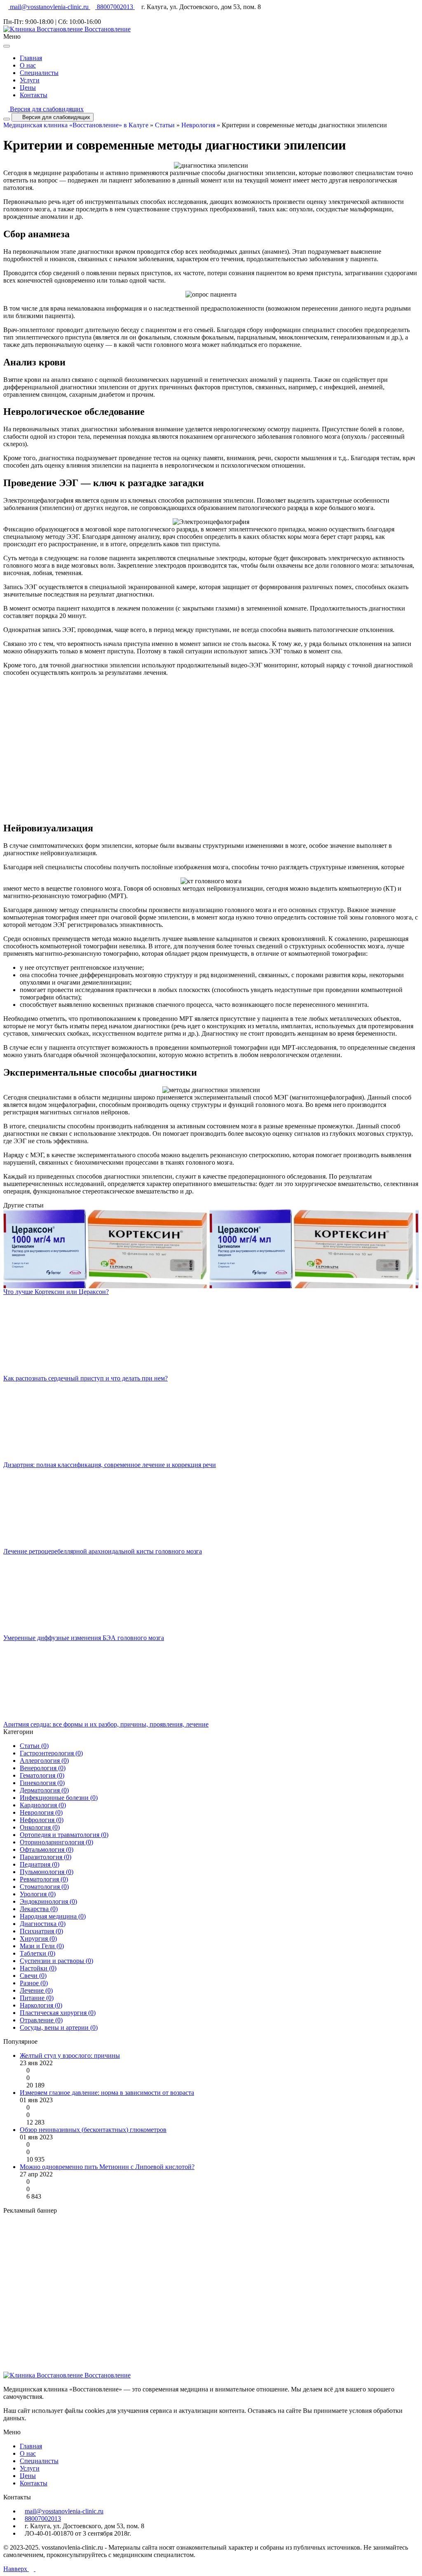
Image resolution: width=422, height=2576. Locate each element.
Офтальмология (47, 1850)
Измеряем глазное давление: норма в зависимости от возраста (107, 2093)
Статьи (165, 125)
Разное (34, 1983)
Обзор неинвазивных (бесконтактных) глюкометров (93, 2130)
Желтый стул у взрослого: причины (70, 2055)
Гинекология (42, 1783)
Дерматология (44, 1790)
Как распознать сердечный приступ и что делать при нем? (86, 1378)
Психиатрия (41, 1931)
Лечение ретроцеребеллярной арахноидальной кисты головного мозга (103, 1551)
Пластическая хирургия (58, 2013)
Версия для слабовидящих (46, 109)
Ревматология (44, 1879)
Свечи (33, 1976)
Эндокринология (48, 1901)
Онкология (40, 1827)
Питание (37, 1998)
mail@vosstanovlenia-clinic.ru (49, 7)
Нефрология (42, 1820)
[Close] (7, 46)
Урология (38, 1894)
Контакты (34, 95)
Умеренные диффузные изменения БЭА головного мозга (84, 1638)
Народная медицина (53, 1916)
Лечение (36, 1990)
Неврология (198, 125)
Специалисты (39, 73)
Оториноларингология (56, 1842)
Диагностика (43, 1924)
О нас (28, 65)
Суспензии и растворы (56, 1961)
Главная (31, 58)
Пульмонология (47, 1872)
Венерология (43, 1768)
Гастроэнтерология (51, 1753)
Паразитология (46, 1857)
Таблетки (38, 1953)
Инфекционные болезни (59, 1798)
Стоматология (44, 1887)
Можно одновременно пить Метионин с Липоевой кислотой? (107, 2167)
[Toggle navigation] (7, 119)
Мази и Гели (42, 1946)
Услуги (30, 80)
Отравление (41, 2020)
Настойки (38, 1968)
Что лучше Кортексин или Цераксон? (56, 1292)
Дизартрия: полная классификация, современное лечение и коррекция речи (110, 1465)
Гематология (42, 1775)
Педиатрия (40, 1864)
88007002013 (115, 7)
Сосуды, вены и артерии (59, 2027)
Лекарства (39, 1909)
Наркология (41, 2005)
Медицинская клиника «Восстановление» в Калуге (76, 125)
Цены (28, 88)
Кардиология (43, 1805)
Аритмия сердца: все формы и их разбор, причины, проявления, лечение (106, 1724)
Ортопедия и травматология (64, 1835)
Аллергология (44, 1761)
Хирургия (38, 1938)
